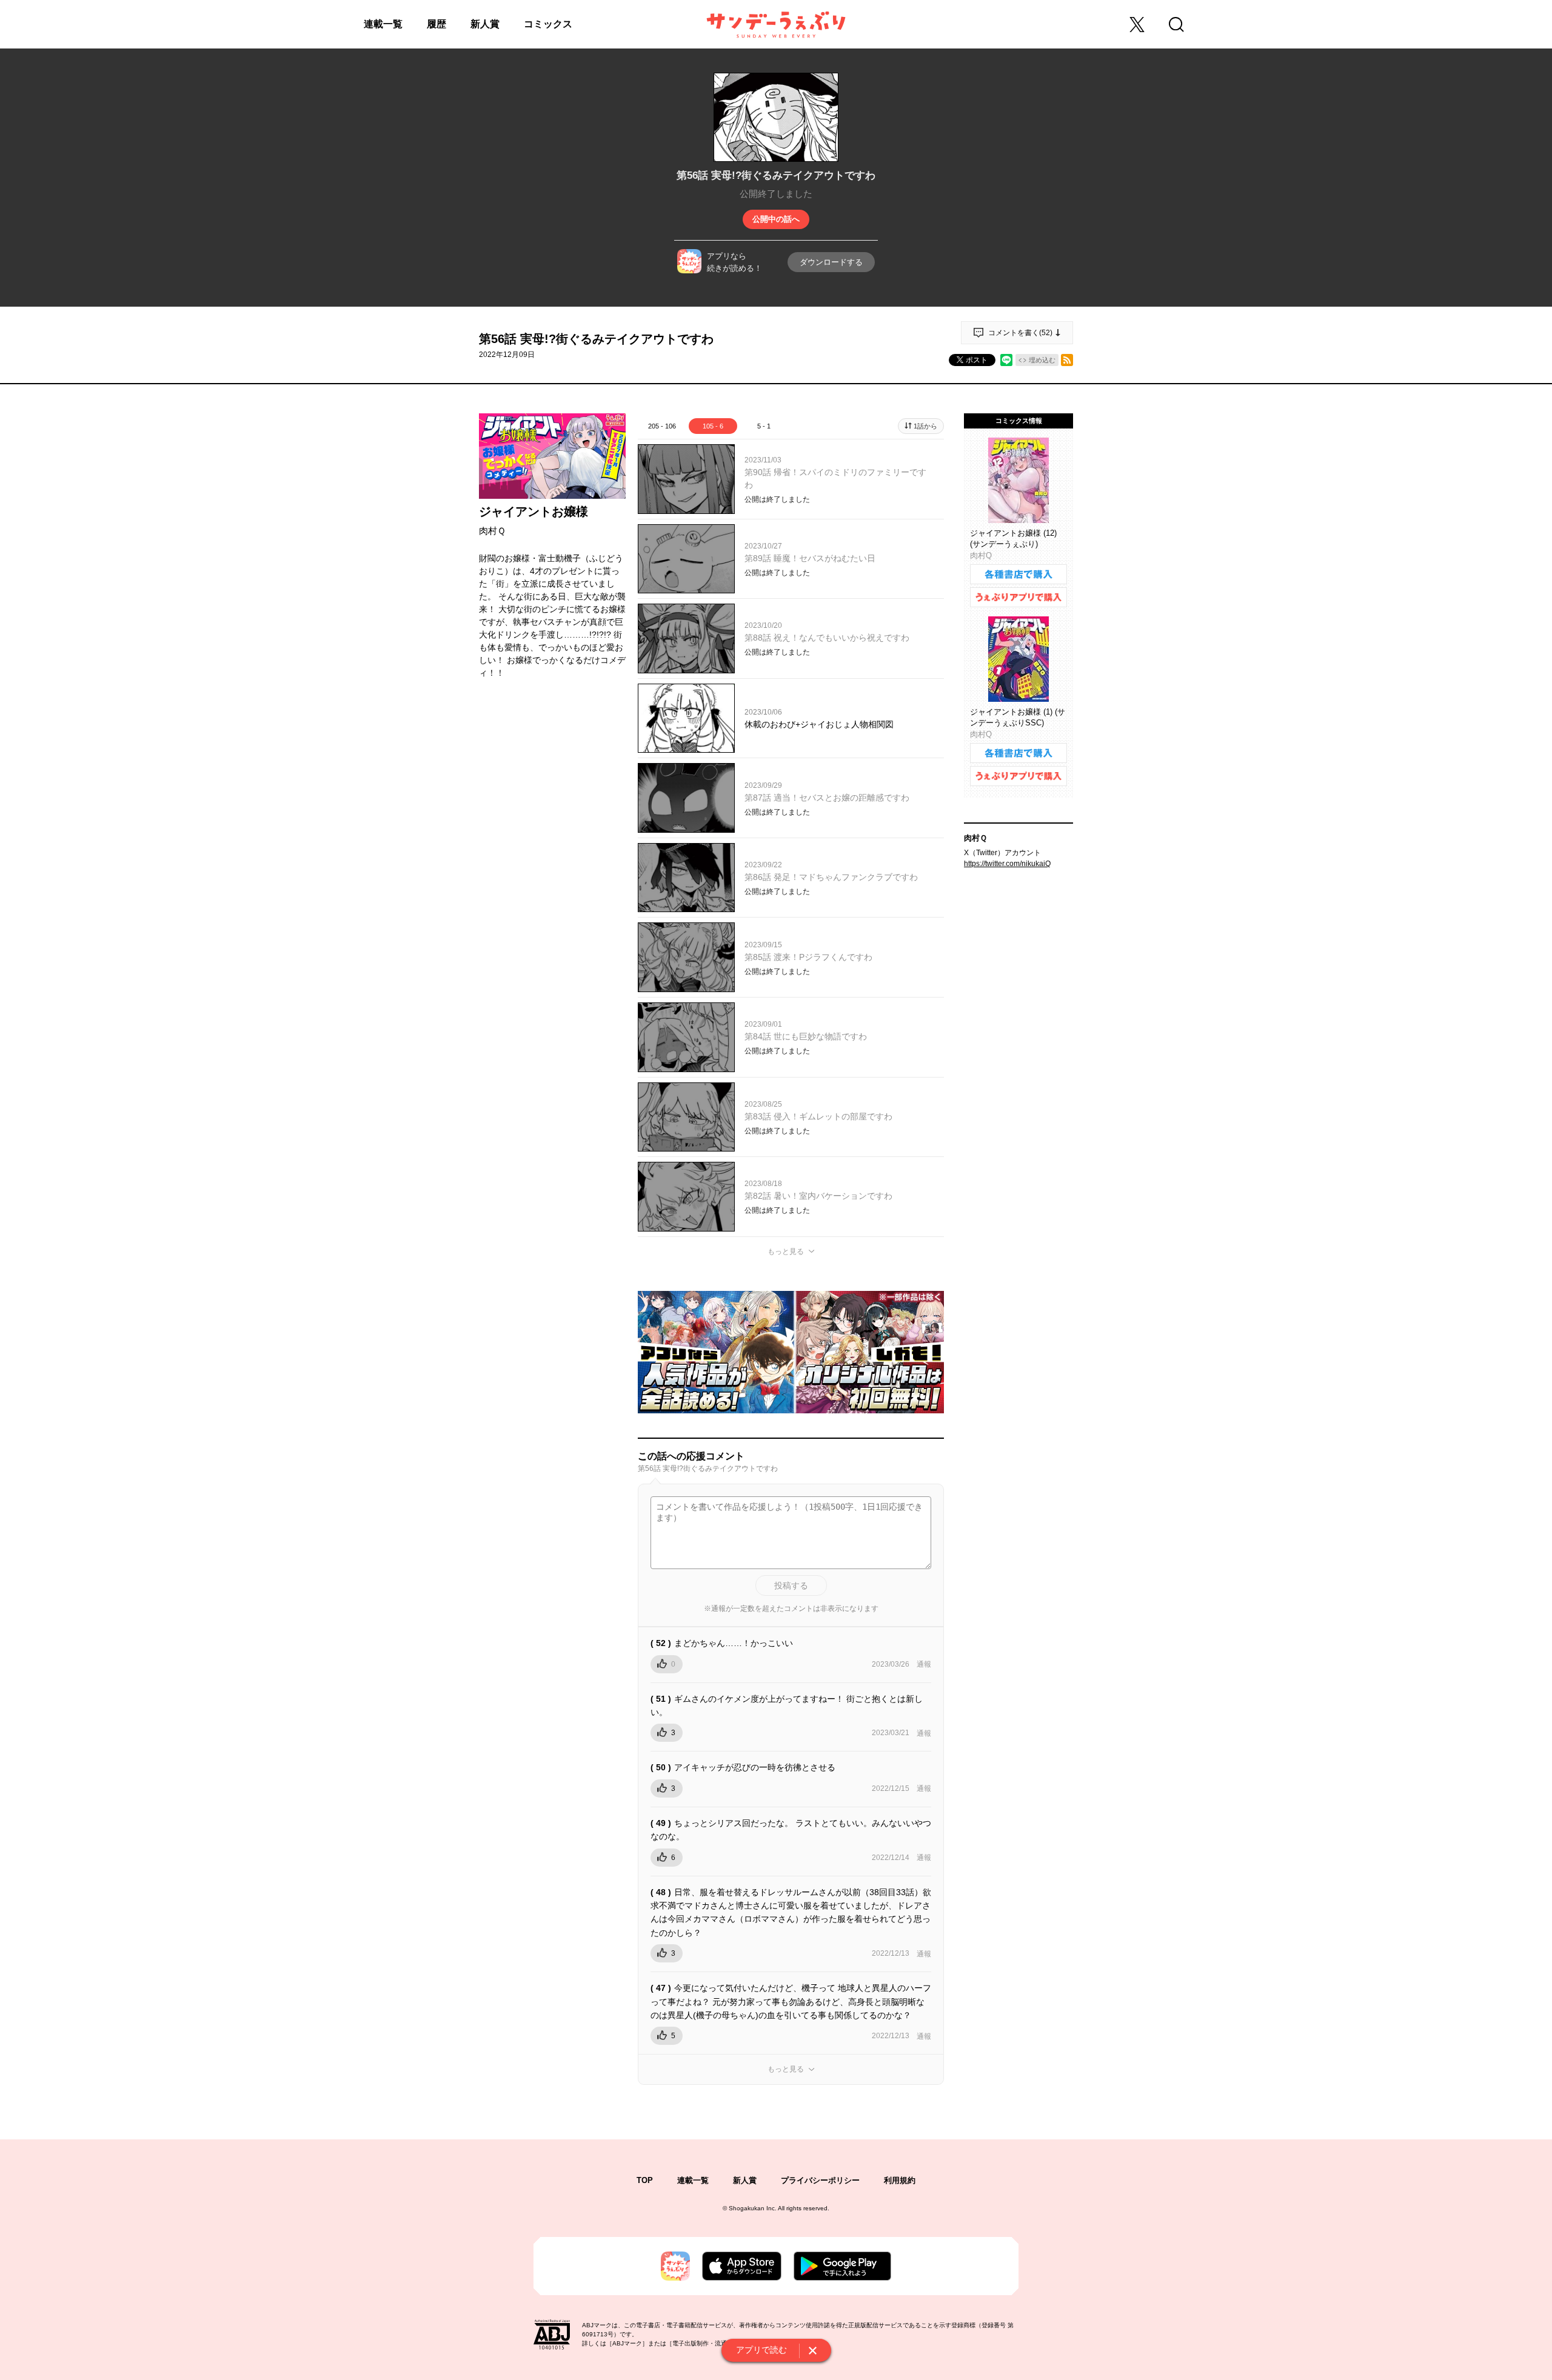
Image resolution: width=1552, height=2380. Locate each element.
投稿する (791, 1585)
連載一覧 (383, 24)
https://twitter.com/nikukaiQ (1007, 864)
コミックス (548, 24)
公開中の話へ (776, 219)
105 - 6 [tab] (713, 426)
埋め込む (1042, 360)
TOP (645, 2180)
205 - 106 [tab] (662, 426)
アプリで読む (761, 2350)
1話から (925, 426)
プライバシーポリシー (820, 2180)
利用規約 (900, 2180)
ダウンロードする (831, 262)
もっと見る (786, 1252)
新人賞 (485, 24)
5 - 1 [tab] (764, 426)
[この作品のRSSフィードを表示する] (1067, 360)
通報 (924, 1664)
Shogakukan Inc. (753, 2208)
